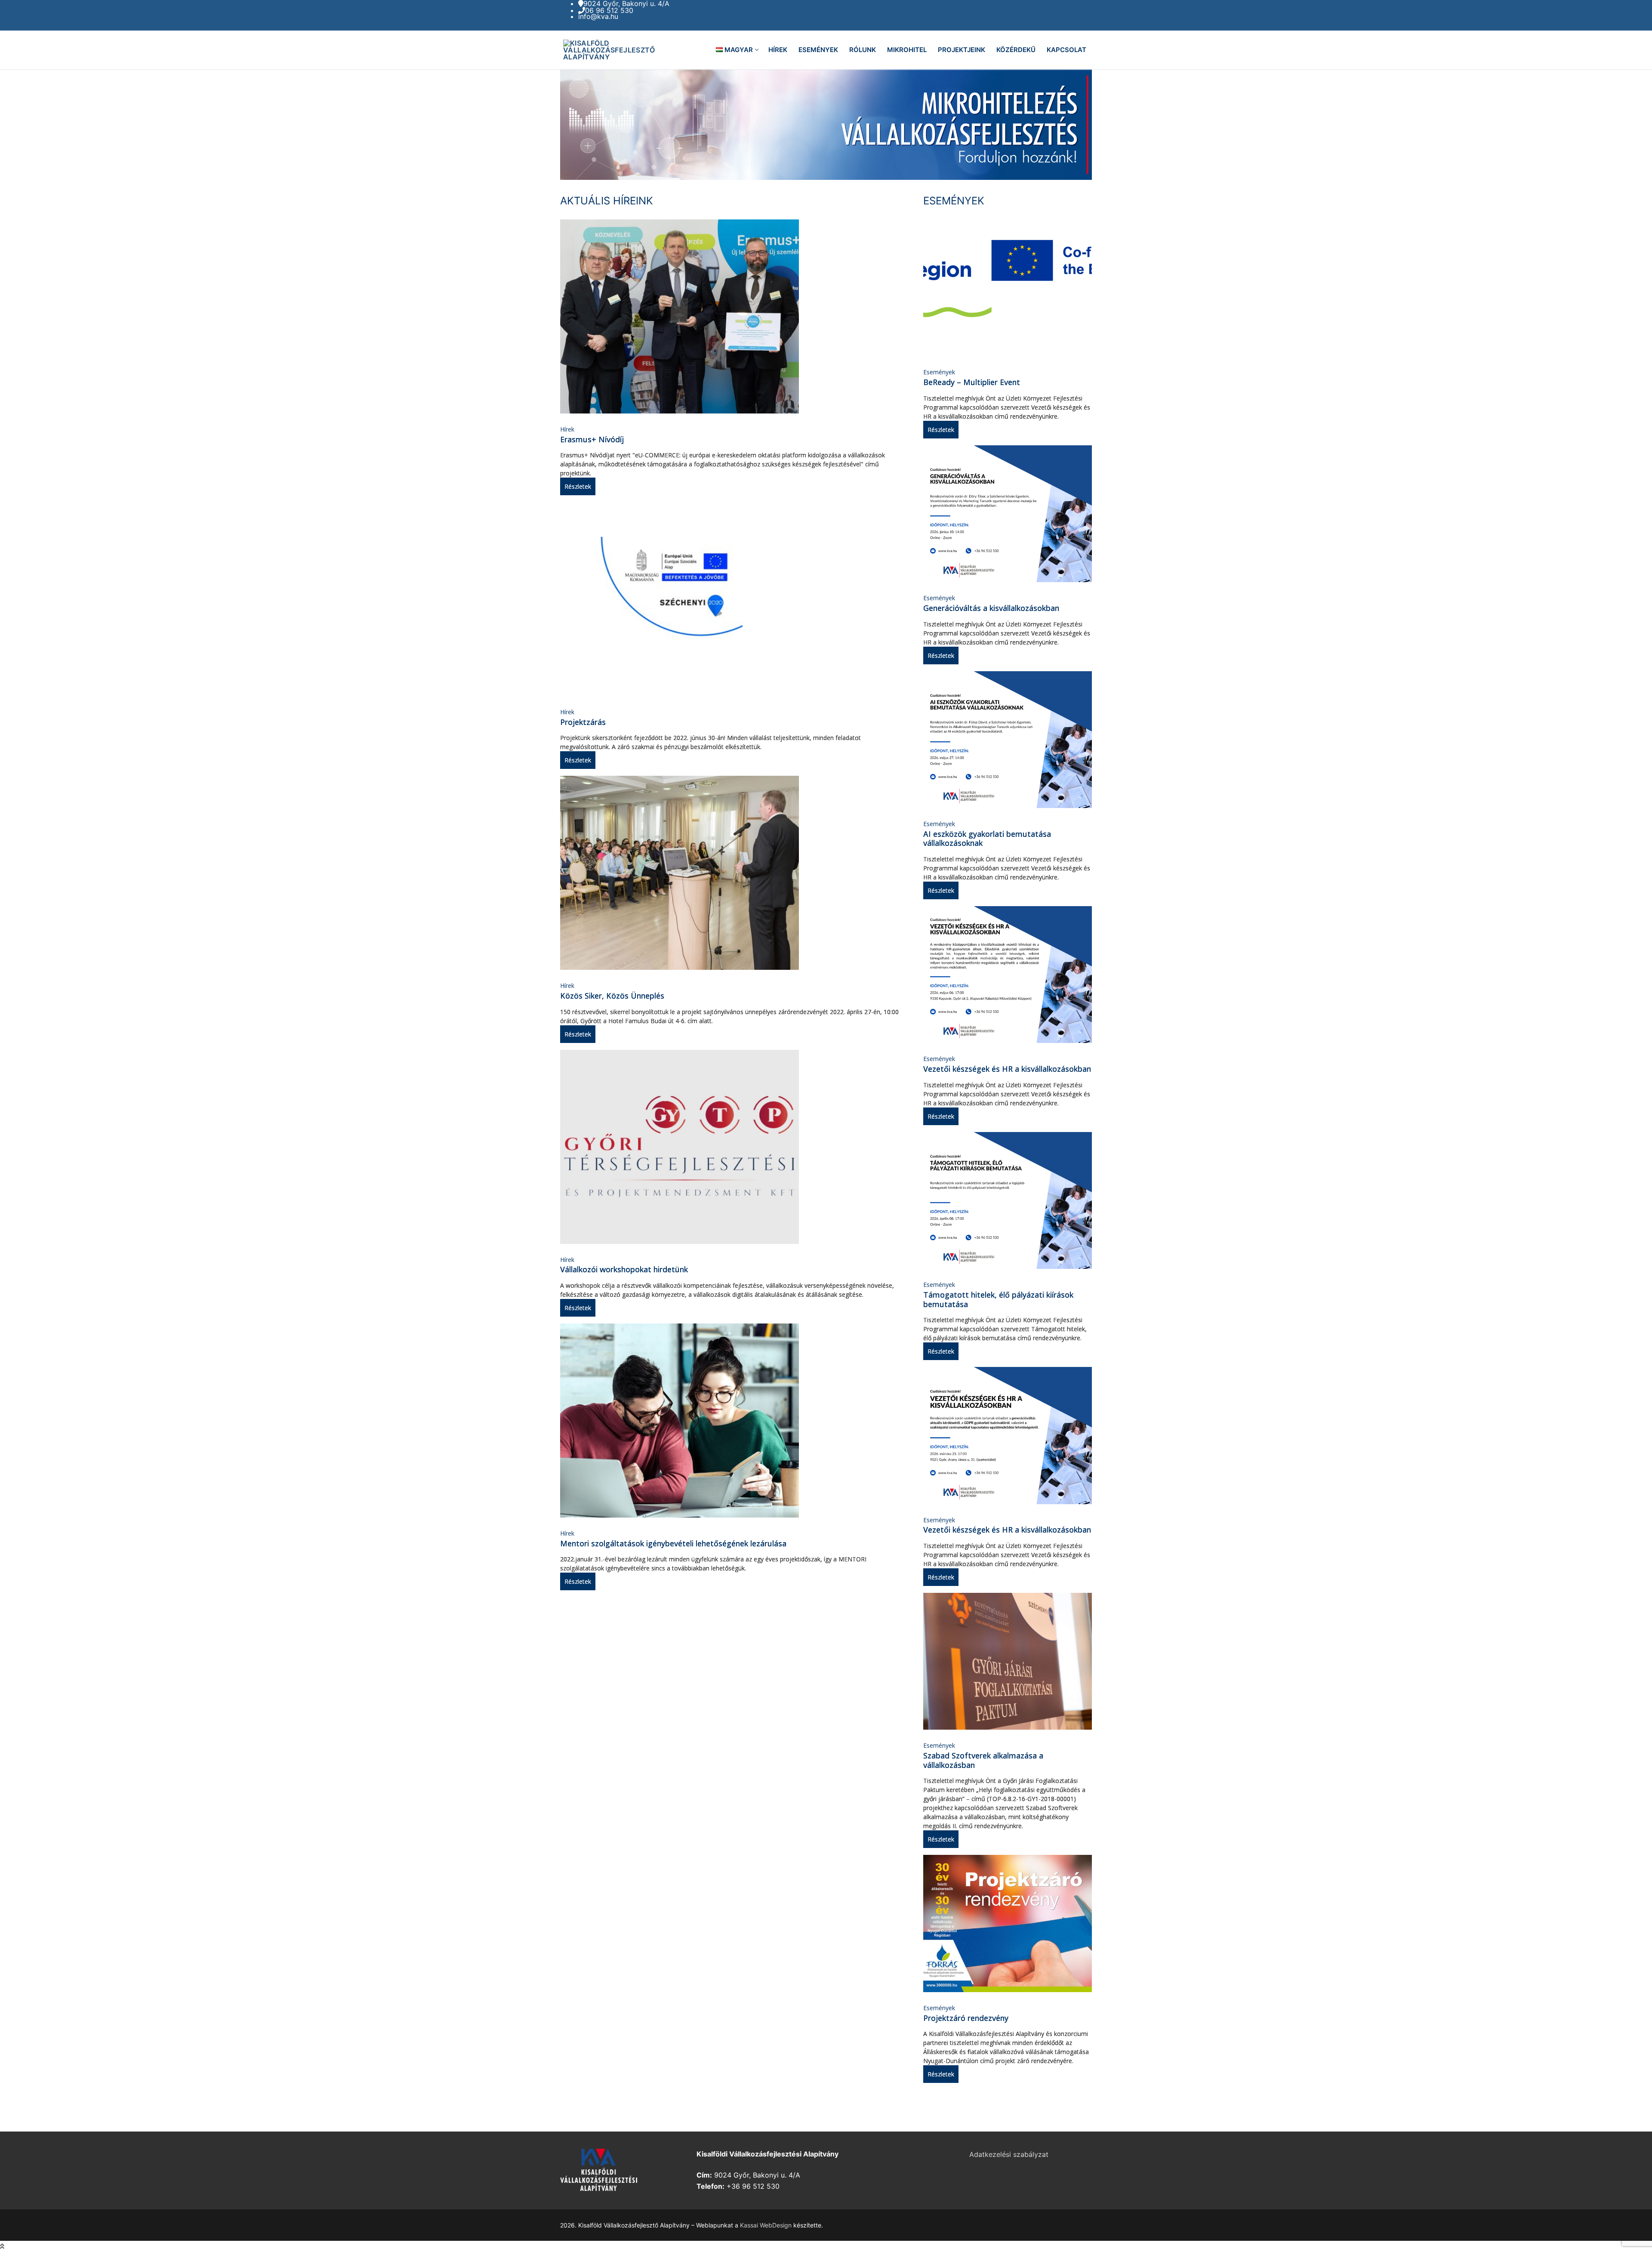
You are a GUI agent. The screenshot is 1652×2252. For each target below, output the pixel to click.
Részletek (578, 486)
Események (939, 372)
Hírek (567, 429)
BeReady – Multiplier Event (972, 382)
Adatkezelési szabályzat (1009, 2154)
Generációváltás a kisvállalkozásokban (991, 608)
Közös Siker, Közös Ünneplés (612, 996)
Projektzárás (583, 722)
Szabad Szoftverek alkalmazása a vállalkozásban (983, 1760)
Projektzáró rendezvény (966, 2018)
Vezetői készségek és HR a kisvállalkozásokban (1007, 1069)
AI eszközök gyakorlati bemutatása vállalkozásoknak (987, 839)
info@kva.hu (598, 16)
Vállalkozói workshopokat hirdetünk (624, 1269)
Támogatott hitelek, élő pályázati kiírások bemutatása (998, 1299)
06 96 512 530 (609, 10)
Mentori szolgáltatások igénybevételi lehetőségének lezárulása (673, 1543)
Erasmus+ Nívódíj (592, 439)
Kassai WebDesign (766, 2225)
